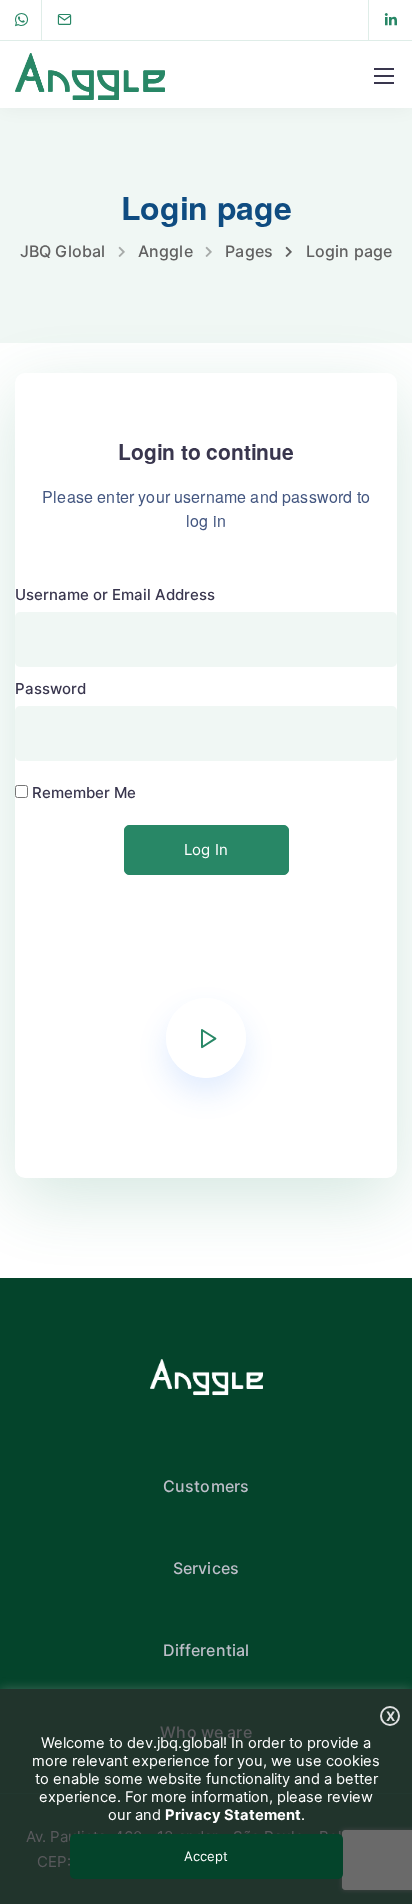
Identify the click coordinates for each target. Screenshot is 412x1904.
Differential (206, 1650)
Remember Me (82, 792)
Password (50, 688)
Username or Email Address (115, 594)
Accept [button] (206, 1856)
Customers (206, 1486)
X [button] (390, 1716)
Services (206, 1568)
